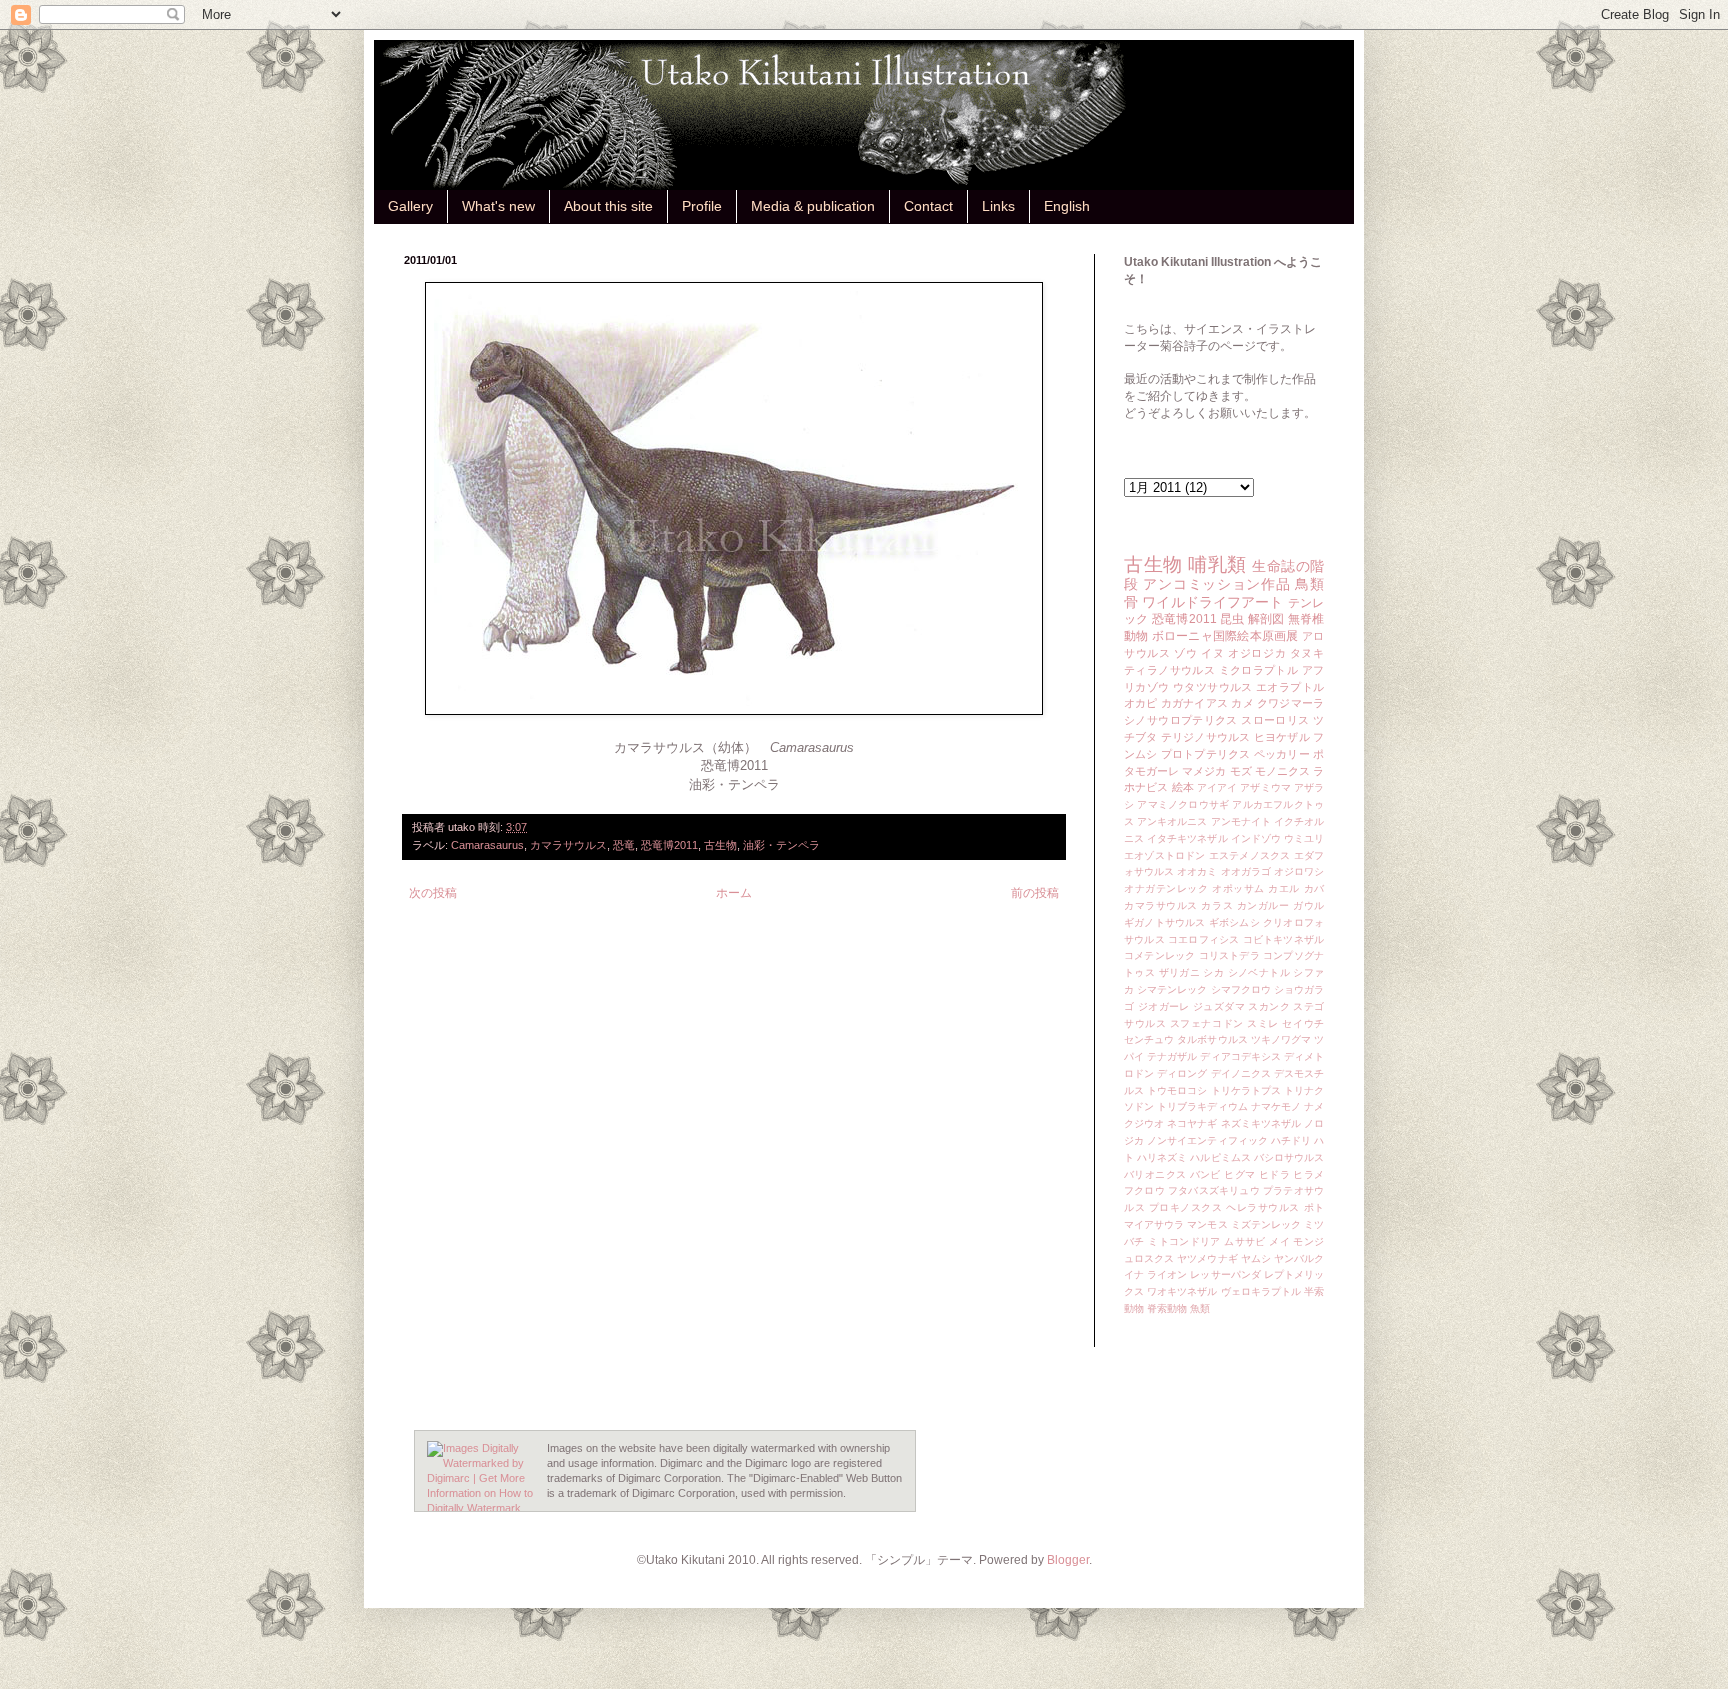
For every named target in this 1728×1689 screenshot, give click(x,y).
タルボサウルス (1212, 1039)
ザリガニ (1180, 972)
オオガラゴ (1246, 871)
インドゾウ (1256, 838)
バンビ (1205, 1174)
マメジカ (1204, 771)
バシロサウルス (1289, 1157)
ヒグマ (1239, 1174)
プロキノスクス (1186, 1207)
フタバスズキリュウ (1214, 1190)
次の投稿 (433, 893)
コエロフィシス (1203, 939)
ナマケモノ (1276, 1106)
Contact (928, 206)
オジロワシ (1299, 871)
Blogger (1068, 1560)
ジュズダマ (1219, 1006)
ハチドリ (1291, 1140)
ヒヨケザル (1282, 737)
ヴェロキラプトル (1261, 1291)
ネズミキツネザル (1261, 1123)
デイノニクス (1241, 1073)
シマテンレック (1172, 989)
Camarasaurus (487, 845)
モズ (1241, 771)
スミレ (1263, 1023)
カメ (1242, 703)
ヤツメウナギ (1207, 1258)
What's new (498, 206)
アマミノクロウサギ (1183, 804)
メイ (1279, 1241)
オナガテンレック (1166, 888)
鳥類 (1309, 584)
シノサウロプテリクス (1181, 720)
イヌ (1212, 653)
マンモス (1207, 1224)
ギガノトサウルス (1165, 922)
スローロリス (1275, 720)
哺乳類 (1217, 564)
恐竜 (624, 845)
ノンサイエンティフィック (1207, 1140)
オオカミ (1197, 871)
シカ (1213, 972)
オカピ (1141, 703)
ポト (1314, 1207)
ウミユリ (1304, 838)
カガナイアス (1194, 703)
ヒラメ (1308, 1174)
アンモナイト (1241, 821)
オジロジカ (1257, 653)
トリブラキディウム (1202, 1106)
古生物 (720, 845)
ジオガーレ (1164, 1006)
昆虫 (1232, 619)
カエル (1284, 888)
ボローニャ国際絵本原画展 (1225, 636)
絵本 (1183, 787)
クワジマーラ (1290, 703)
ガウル (1308, 905)
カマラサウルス (568, 845)
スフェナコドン (1207, 1023)
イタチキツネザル (1187, 838)
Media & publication (813, 206)
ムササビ (1245, 1241)
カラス (1217, 905)
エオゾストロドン (1165, 855)
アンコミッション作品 (1216, 584)
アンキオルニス (1172, 821)
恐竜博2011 (669, 845)
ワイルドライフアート (1212, 602)
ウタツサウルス (1213, 687)
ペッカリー (1282, 754)
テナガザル (1172, 1056)
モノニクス (1282, 771)
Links (998, 206)
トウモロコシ (1177, 1090)
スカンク (1269, 1006)
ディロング (1182, 1073)
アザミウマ (1265, 787)
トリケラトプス (1246, 1090)
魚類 (1200, 1308)
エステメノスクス (1250, 855)
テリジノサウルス (1206, 737)
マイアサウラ (1154, 1224)
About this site (608, 206)
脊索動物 (1167, 1308)
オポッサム (1238, 888)
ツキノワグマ (1281, 1039)
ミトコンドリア (1184, 1241)
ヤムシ (1256, 1258)
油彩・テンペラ (781, 845)
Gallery (410, 206)
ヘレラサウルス (1263, 1207)
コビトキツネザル (1283, 939)
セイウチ (1303, 1023)
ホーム (734, 893)
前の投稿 (1035, 893)
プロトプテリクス (1206, 754)
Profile (702, 206)
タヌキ (1307, 653)
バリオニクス (1155, 1174)
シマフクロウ (1241, 989)
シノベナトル (1259, 972)
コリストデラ (1229, 955)
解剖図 (1266, 619)
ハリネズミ (1162, 1157)
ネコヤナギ (1192, 1123)
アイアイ (1217, 787)
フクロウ (1144, 1190)
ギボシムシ (1234, 922)
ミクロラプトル (1259, 670)
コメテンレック (1159, 955)
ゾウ (1185, 653)
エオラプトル (1290, 687)
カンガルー (1263, 905)
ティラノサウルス (1169, 670)
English (1067, 206)
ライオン (1167, 1274)
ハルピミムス (1220, 1157)
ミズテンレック (1266, 1224)
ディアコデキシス (1240, 1056)
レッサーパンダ (1225, 1274)
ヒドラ (1274, 1174)
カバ (1314, 888)
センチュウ (1149, 1039)
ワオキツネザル (1182, 1291)
